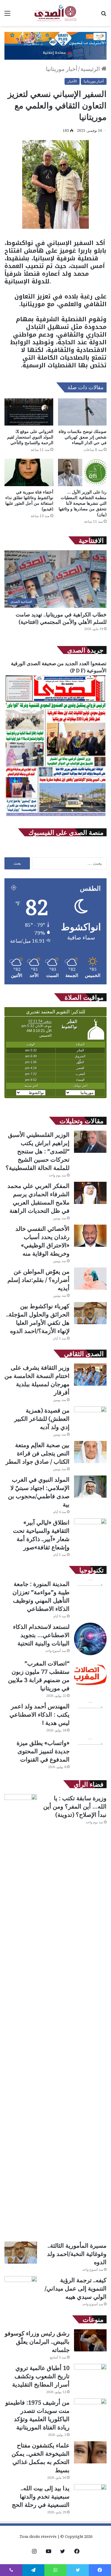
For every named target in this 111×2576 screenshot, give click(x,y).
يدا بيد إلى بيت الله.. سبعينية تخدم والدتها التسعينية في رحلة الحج (41, 2496)
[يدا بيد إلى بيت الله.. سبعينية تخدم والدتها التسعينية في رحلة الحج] (90, 2495)
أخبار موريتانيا (62, 69)
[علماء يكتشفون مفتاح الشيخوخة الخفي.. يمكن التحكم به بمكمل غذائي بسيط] (90, 2452)
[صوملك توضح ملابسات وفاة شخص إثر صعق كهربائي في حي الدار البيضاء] (82, 412)
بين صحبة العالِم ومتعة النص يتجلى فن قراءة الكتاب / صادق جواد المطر (38, 1453)
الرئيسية (91, 69)
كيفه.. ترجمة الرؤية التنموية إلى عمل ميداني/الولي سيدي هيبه (76, 2288)
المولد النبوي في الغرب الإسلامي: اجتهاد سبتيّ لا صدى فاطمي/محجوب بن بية (39, 1492)
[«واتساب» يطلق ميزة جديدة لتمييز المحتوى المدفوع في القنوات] (90, 1755)
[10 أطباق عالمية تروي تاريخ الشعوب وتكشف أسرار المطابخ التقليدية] (90, 2375)
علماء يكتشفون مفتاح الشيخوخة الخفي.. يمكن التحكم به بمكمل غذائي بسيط (41, 2458)
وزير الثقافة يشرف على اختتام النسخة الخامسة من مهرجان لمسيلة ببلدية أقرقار (37, 1380)
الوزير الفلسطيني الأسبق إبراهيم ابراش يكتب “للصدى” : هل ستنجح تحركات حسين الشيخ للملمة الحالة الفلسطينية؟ (38, 1151)
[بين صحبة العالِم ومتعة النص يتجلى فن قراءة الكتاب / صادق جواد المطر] (90, 1452)
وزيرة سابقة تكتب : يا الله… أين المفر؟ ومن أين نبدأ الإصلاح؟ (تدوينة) (75, 1806)
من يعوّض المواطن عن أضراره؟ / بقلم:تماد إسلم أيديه (38, 1280)
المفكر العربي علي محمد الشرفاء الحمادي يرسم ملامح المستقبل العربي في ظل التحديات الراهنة (38, 1198)
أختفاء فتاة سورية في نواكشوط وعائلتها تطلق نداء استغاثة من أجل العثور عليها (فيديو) (29, 500)
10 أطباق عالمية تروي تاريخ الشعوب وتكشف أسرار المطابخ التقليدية (41, 2376)
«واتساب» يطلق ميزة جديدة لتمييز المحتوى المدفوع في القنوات (43, 1751)
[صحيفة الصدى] (55, 13)
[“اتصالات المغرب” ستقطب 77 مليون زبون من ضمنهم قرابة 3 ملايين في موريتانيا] (90, 1676)
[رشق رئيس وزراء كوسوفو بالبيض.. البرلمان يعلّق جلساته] (90, 2340)
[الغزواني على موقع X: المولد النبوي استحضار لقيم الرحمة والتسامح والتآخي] (29, 412)
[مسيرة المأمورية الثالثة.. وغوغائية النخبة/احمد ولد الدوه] (21, 2253)
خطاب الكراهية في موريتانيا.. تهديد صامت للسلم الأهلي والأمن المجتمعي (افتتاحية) (61, 618)
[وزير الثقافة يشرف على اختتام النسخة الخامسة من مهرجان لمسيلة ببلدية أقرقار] (90, 1375)
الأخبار (72, 81)
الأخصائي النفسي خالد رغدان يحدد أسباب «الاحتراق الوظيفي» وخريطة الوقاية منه (42, 1241)
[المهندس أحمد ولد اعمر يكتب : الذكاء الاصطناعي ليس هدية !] (90, 1718)
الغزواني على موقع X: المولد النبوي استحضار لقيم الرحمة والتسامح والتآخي (30, 437)
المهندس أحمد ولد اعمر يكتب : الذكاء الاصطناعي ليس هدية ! (40, 1714)
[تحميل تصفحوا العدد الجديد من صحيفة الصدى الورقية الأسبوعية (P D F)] (55, 816)
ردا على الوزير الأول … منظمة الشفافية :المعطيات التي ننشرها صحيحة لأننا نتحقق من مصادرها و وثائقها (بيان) (83, 503)
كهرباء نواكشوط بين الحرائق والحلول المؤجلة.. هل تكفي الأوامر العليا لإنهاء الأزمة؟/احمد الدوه (38, 1318)
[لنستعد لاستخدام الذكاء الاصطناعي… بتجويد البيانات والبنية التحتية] (90, 1639)
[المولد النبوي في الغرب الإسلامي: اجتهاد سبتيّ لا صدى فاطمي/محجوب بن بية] (90, 1487)
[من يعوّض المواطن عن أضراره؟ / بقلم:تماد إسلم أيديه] (90, 1279)
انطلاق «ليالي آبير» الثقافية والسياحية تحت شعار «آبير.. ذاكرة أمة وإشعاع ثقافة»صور (41, 1535)
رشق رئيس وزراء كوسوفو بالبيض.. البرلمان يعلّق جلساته (37, 2342)
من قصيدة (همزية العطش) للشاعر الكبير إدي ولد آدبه (42, 1419)
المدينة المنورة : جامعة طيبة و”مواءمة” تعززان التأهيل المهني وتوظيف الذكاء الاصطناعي (41, 1596)
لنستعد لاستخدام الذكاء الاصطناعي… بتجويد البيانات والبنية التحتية (41, 1635)
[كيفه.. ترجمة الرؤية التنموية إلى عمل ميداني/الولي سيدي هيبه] (21, 2287)
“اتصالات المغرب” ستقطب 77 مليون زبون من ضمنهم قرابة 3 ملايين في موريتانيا (39, 1676)
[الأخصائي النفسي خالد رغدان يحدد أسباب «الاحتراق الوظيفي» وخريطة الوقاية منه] (90, 1236)
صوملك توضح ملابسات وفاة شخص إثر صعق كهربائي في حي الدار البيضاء (83, 437)
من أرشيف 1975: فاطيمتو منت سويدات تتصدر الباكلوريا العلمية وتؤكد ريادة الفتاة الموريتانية (37, 2415)
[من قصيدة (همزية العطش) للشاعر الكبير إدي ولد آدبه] (90, 1417)
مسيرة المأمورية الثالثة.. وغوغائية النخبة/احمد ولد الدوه (77, 2254)
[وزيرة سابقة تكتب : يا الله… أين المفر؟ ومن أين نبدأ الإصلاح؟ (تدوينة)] (21, 2016)
